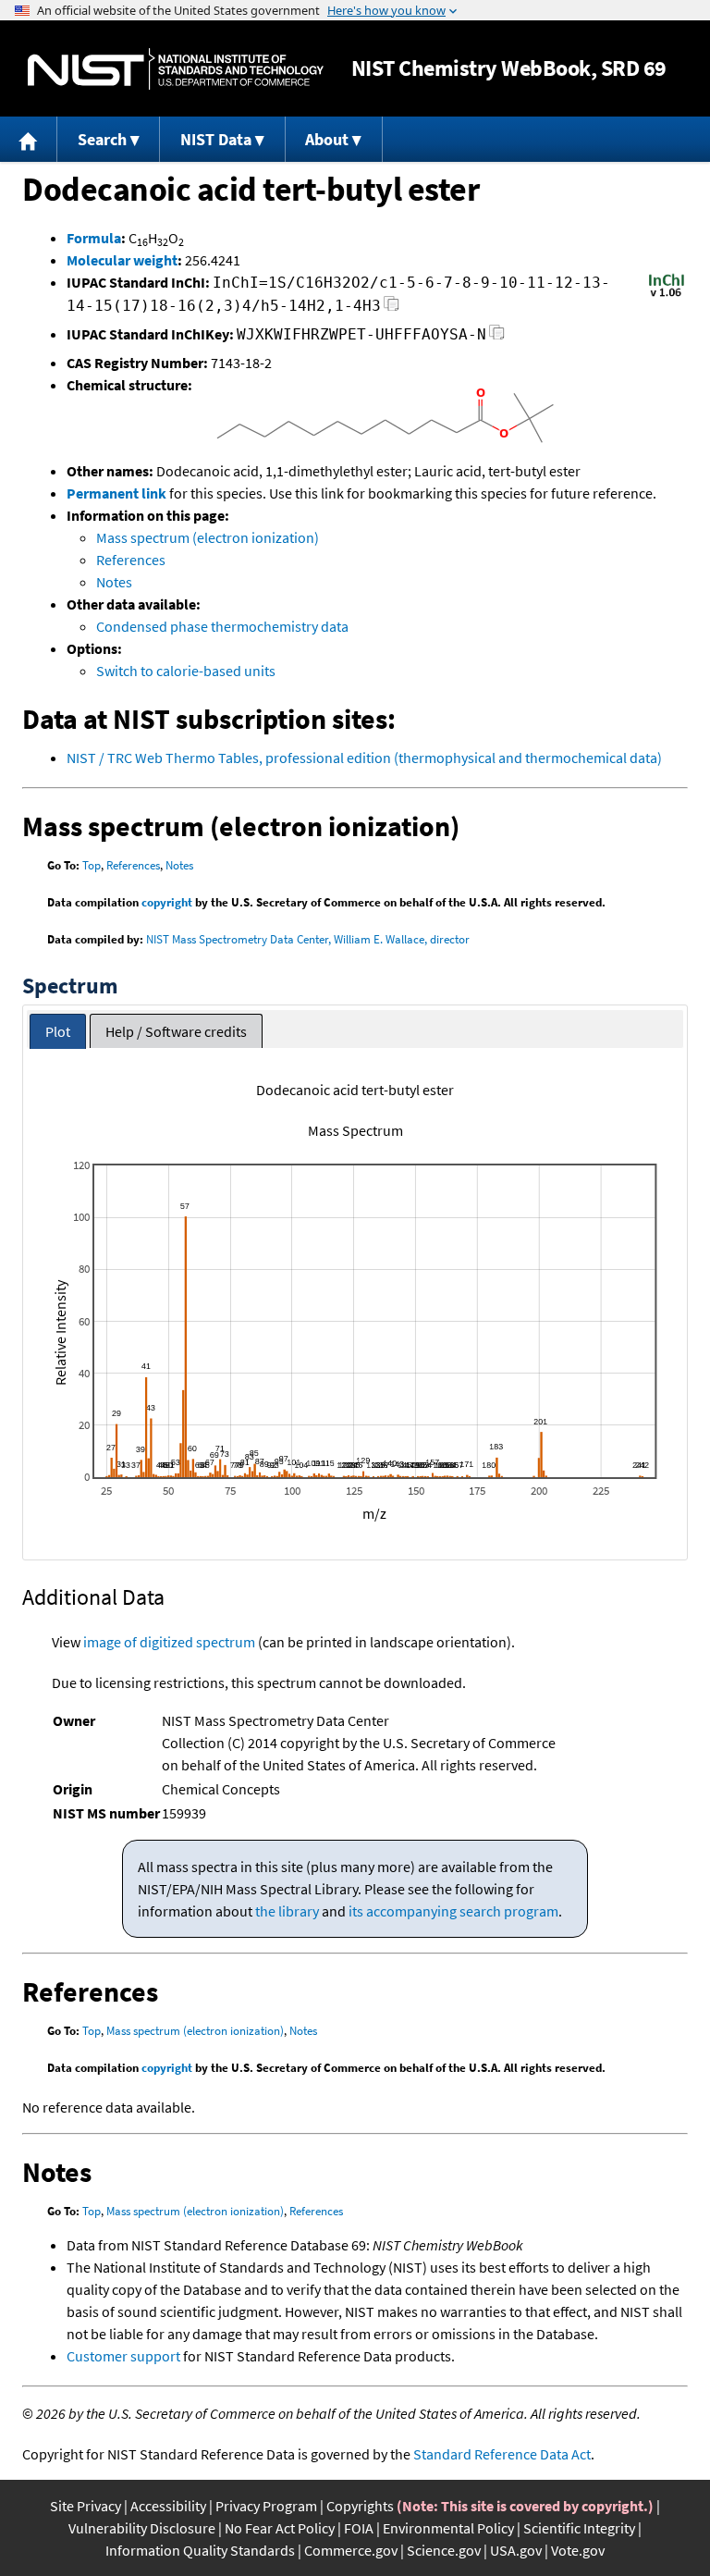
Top (92, 865)
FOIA (359, 2528)
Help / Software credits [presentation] (176, 1031)
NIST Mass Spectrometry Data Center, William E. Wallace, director (308, 939)
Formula (94, 238)
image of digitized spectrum (169, 1642)
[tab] (58, 1032)
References (131, 560)
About (327, 139)
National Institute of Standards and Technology (176, 69)
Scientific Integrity (579, 2528)
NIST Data (216, 139)
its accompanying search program (453, 1911)
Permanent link (116, 493)
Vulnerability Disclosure (142, 2528)
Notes (114, 582)
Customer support (123, 2356)
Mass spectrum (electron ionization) (208, 537)
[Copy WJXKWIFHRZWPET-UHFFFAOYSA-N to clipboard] (497, 337)
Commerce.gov (351, 2550)
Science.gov (444, 2550)
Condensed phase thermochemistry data (222, 626)
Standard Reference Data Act (502, 2454)
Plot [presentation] (58, 1031)
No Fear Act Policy (280, 2528)
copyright (167, 902)
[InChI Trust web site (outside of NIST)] (667, 295)
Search (102, 139)
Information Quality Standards (200, 2550)
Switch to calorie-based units (186, 671)
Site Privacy (86, 2506)
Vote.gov (578, 2550)
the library (287, 1911)
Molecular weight (122, 260)
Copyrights (360, 2506)
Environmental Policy (448, 2528)
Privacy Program (266, 2506)
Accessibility (168, 2506)
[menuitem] (29, 139)
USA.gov (516, 2550)
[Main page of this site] (29, 139)
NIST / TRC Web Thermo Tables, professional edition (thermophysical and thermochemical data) (364, 758)
